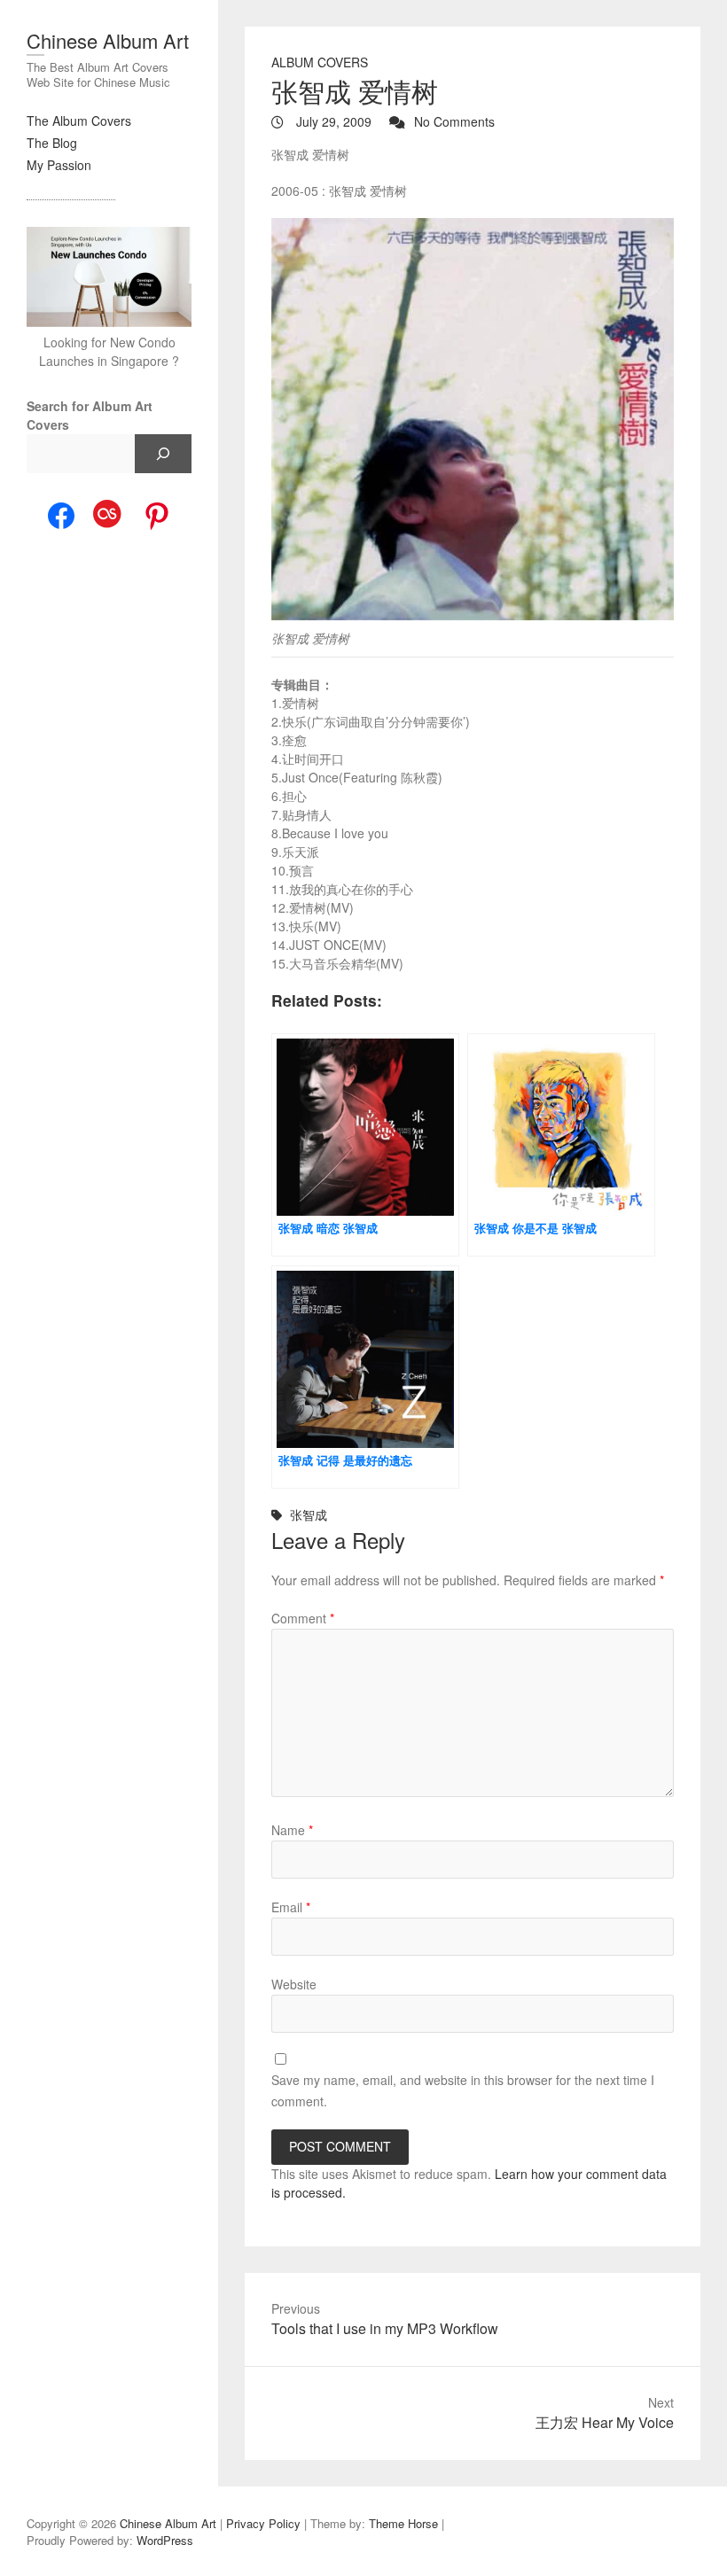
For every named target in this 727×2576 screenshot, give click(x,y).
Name (292, 1830)
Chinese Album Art (108, 40)
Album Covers (320, 62)
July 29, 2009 (332, 121)
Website (294, 1984)
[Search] (163, 454)
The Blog (52, 143)
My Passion (59, 165)
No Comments (454, 121)
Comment (303, 1618)
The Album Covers (79, 121)
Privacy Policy (263, 2523)
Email (291, 1907)
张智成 (309, 1514)
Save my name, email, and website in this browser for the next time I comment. (463, 2090)
